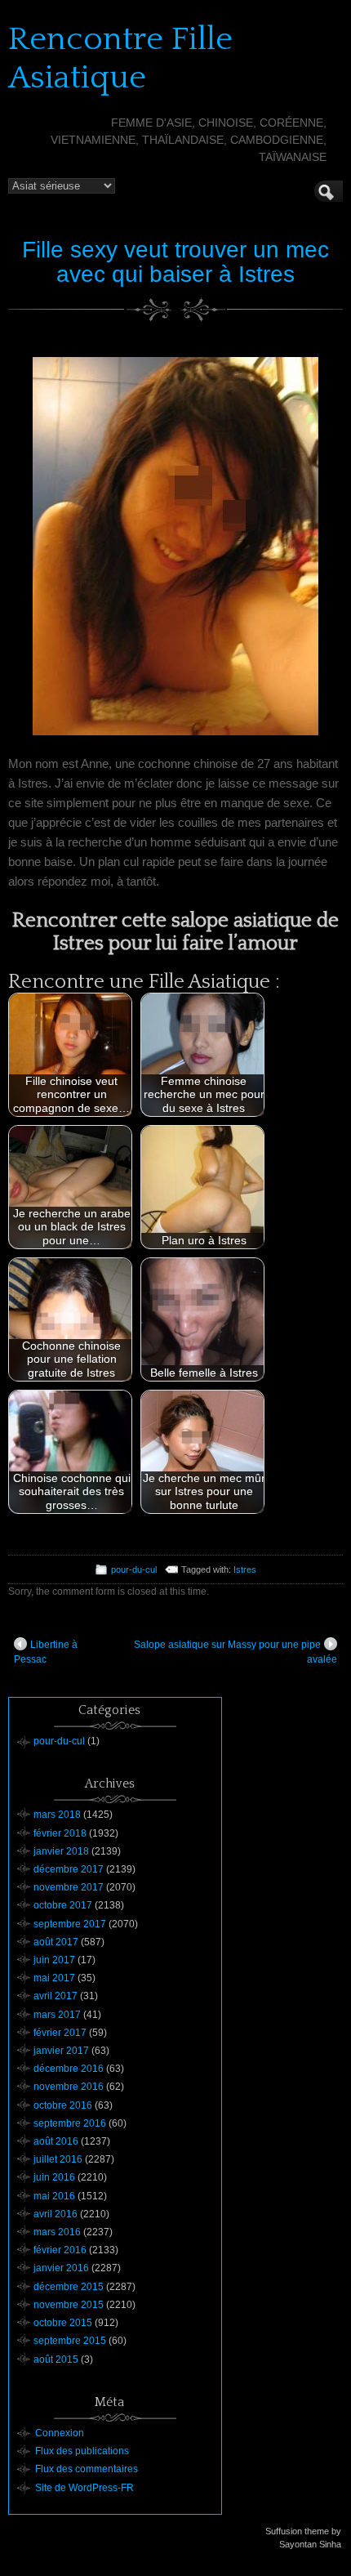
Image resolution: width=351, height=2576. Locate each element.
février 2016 (60, 2250)
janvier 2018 (61, 1851)
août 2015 (56, 2359)
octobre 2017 (63, 1905)
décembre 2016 (69, 2069)
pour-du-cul (134, 1569)
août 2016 (56, 2141)
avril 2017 (56, 1996)
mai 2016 (54, 2196)
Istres (245, 1569)
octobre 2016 (63, 2105)
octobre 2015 (63, 2323)
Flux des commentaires (87, 2469)
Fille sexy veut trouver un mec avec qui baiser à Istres (175, 262)
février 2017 (60, 2033)
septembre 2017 (70, 1924)
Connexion (60, 2433)
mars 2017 (57, 2015)
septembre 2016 (70, 2123)
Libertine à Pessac (46, 1652)
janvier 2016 (61, 2268)
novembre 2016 (69, 2087)
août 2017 (56, 1942)
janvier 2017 (61, 2051)
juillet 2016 (58, 2159)
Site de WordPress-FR (84, 2488)
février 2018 (60, 1833)
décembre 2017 (69, 1869)
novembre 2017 (69, 1887)
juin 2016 (54, 2177)
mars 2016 (57, 2232)
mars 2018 (57, 1815)
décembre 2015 (69, 2287)
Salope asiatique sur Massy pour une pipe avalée (235, 1652)
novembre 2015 (69, 2305)
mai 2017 (54, 1978)
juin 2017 (54, 1960)
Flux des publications (82, 2451)
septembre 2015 (70, 2341)
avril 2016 (56, 2214)
